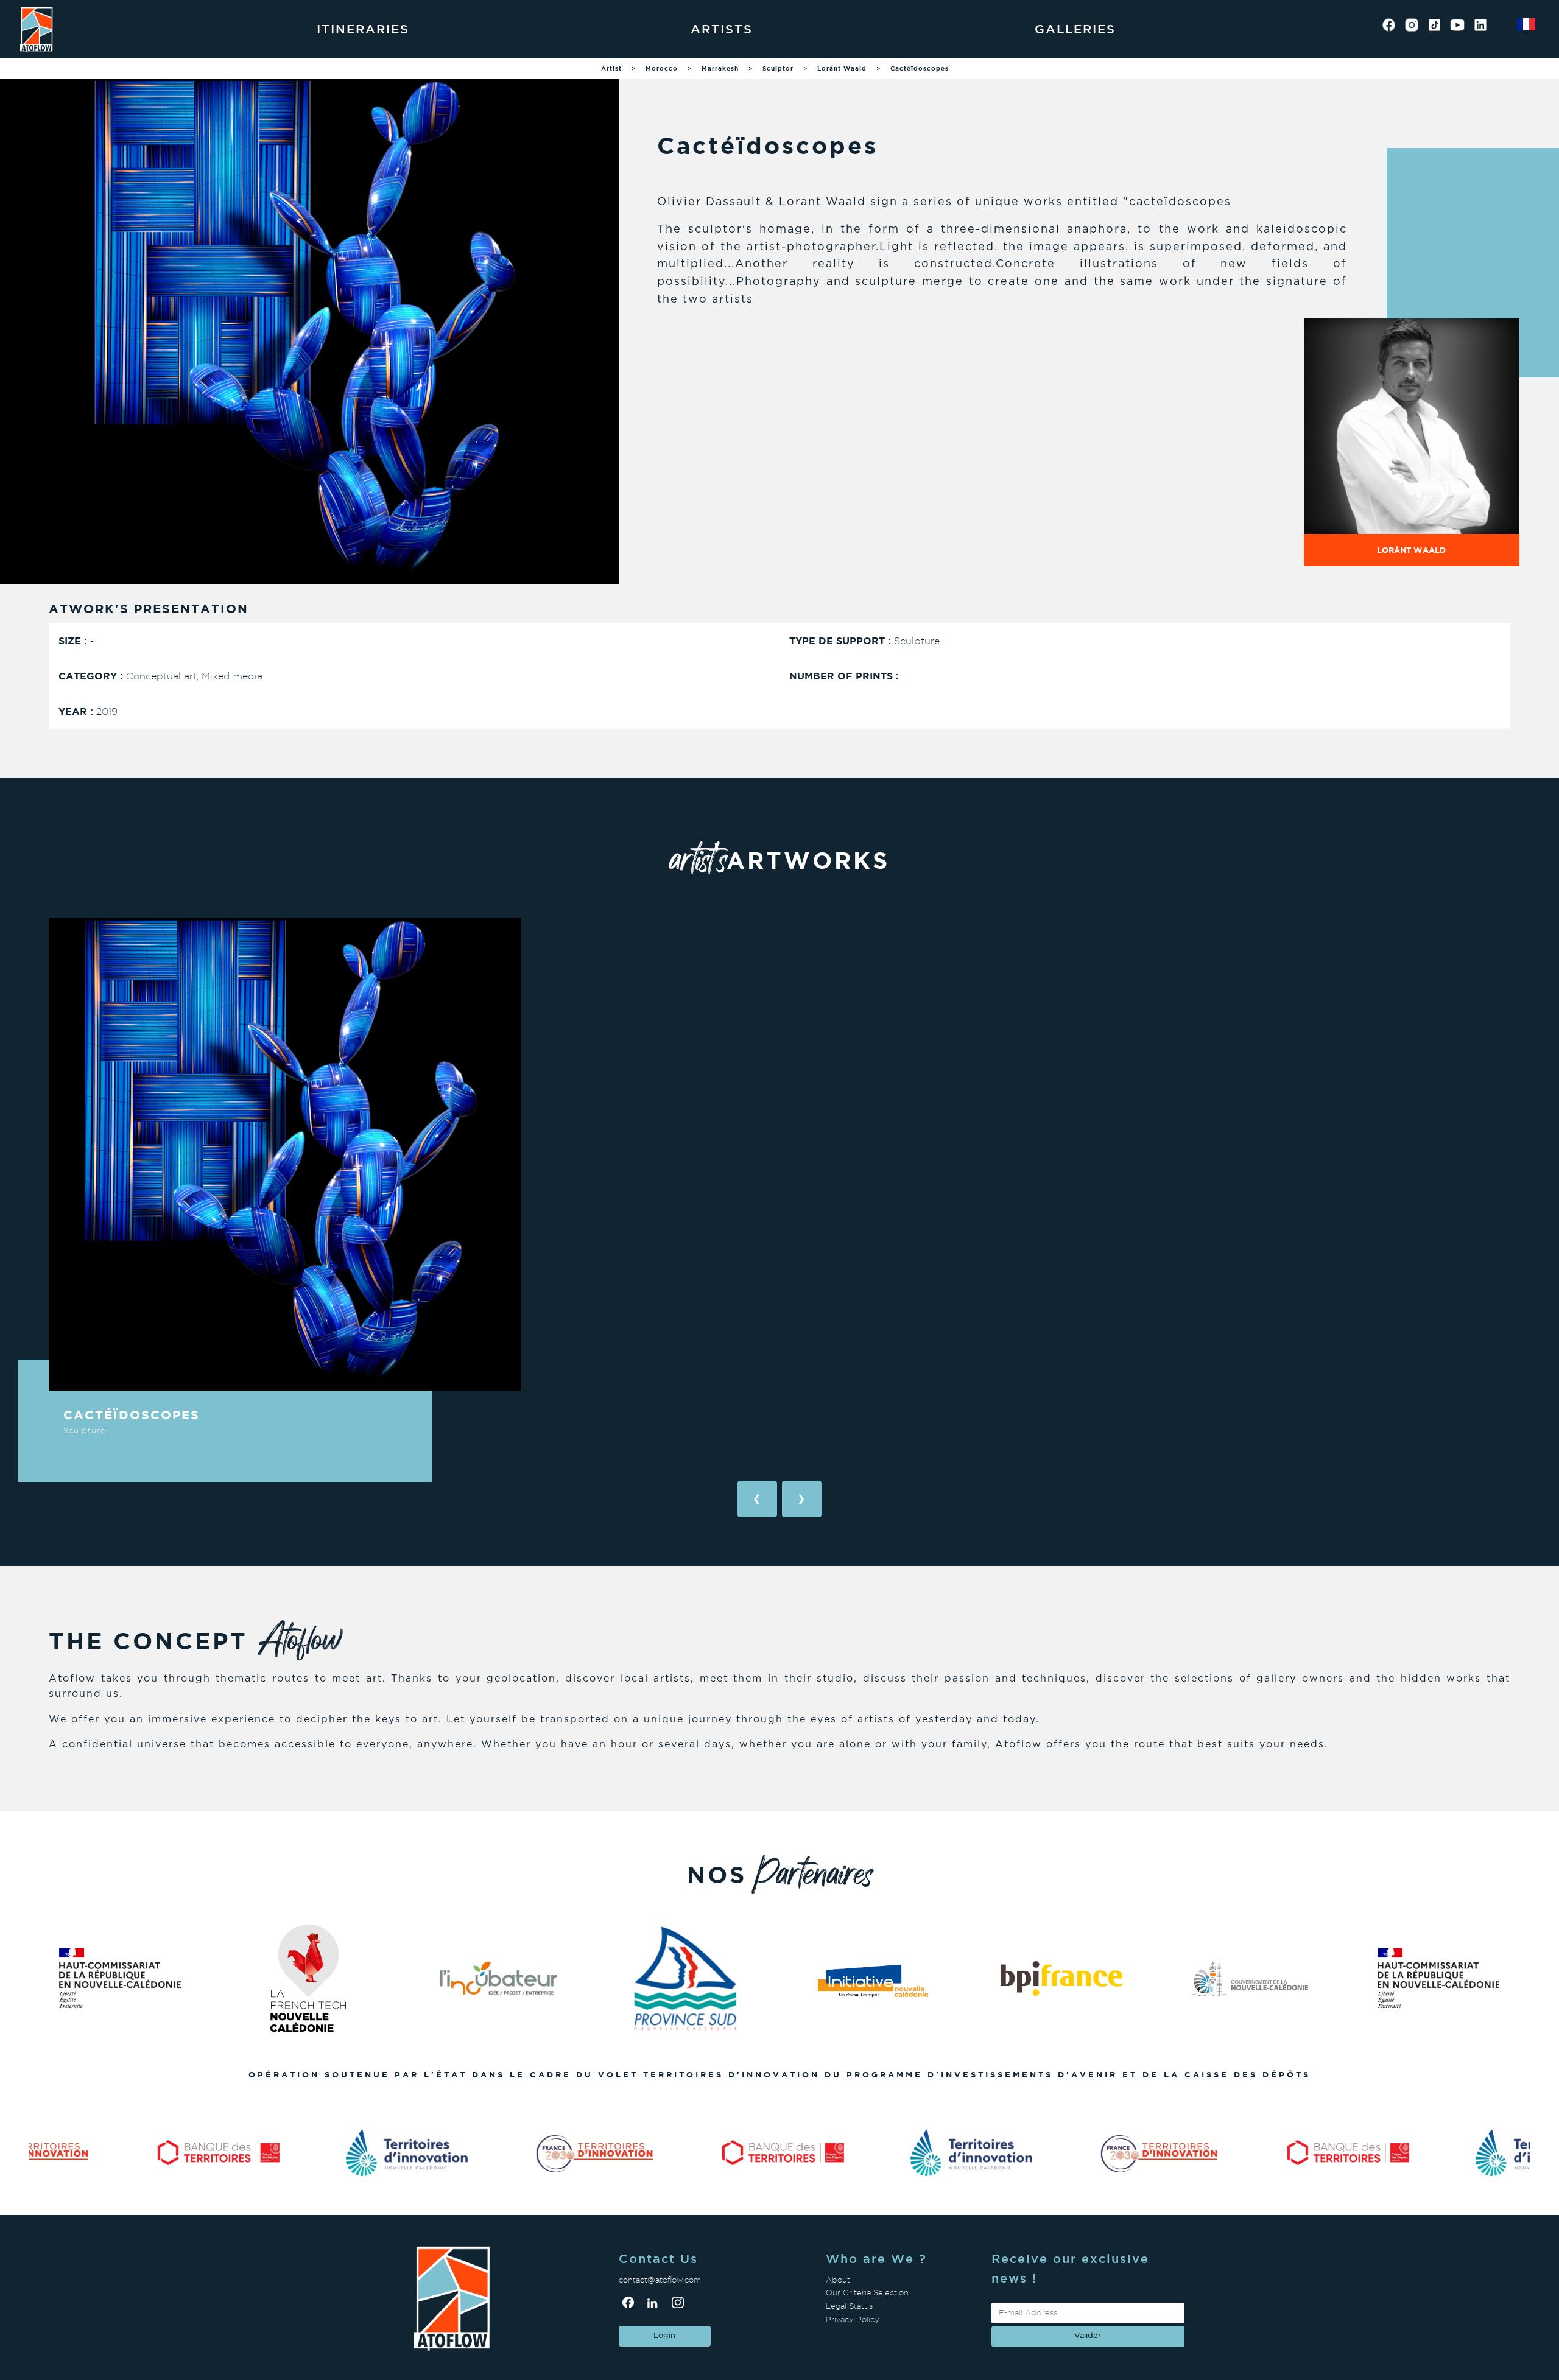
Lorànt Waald (842, 68)
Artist (611, 68)
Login (664, 2336)
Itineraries (363, 29)
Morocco (662, 68)
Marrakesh (720, 68)
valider (1088, 2336)
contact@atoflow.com (660, 2280)
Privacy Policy (853, 2319)
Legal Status (849, 2306)
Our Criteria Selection (867, 2293)
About (838, 2280)
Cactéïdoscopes (920, 68)
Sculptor (778, 68)
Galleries (1075, 29)
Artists (722, 29)
